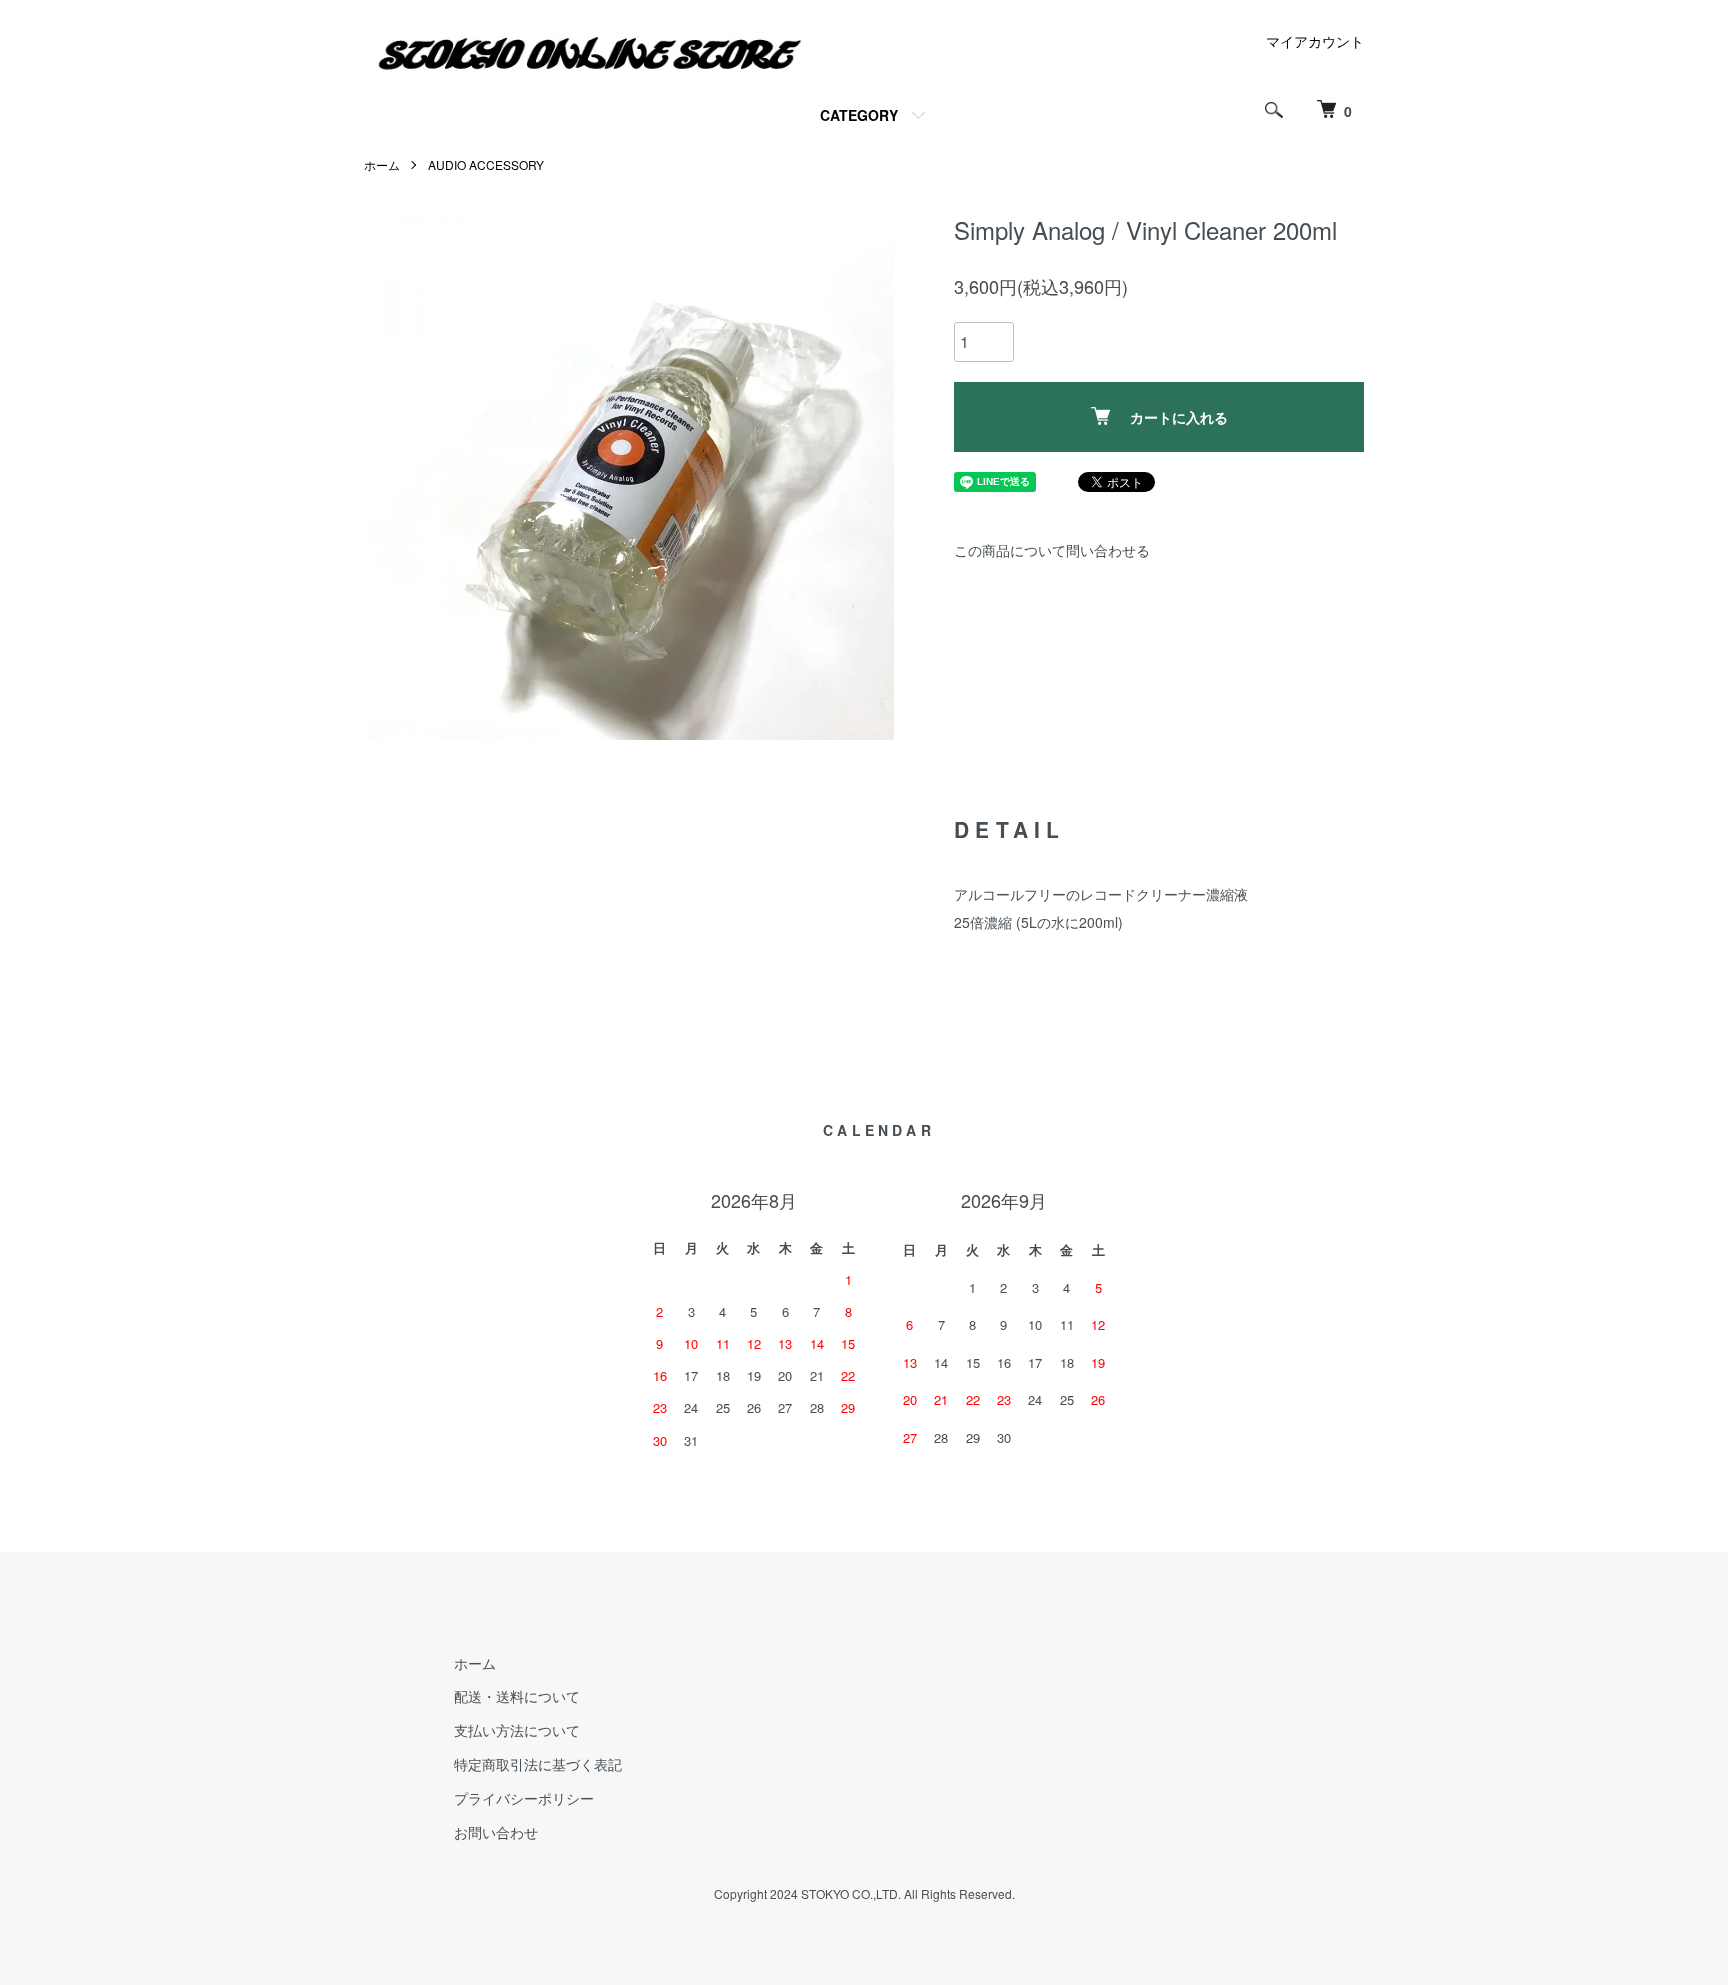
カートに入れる (1179, 417)
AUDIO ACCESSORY (486, 164)
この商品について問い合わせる (1052, 550)
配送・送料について (517, 1696)
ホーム (382, 164)
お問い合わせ (496, 1832)
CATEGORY (859, 115)
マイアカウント (1315, 41)
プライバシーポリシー (524, 1798)
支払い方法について (517, 1730)
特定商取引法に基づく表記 (538, 1764)
